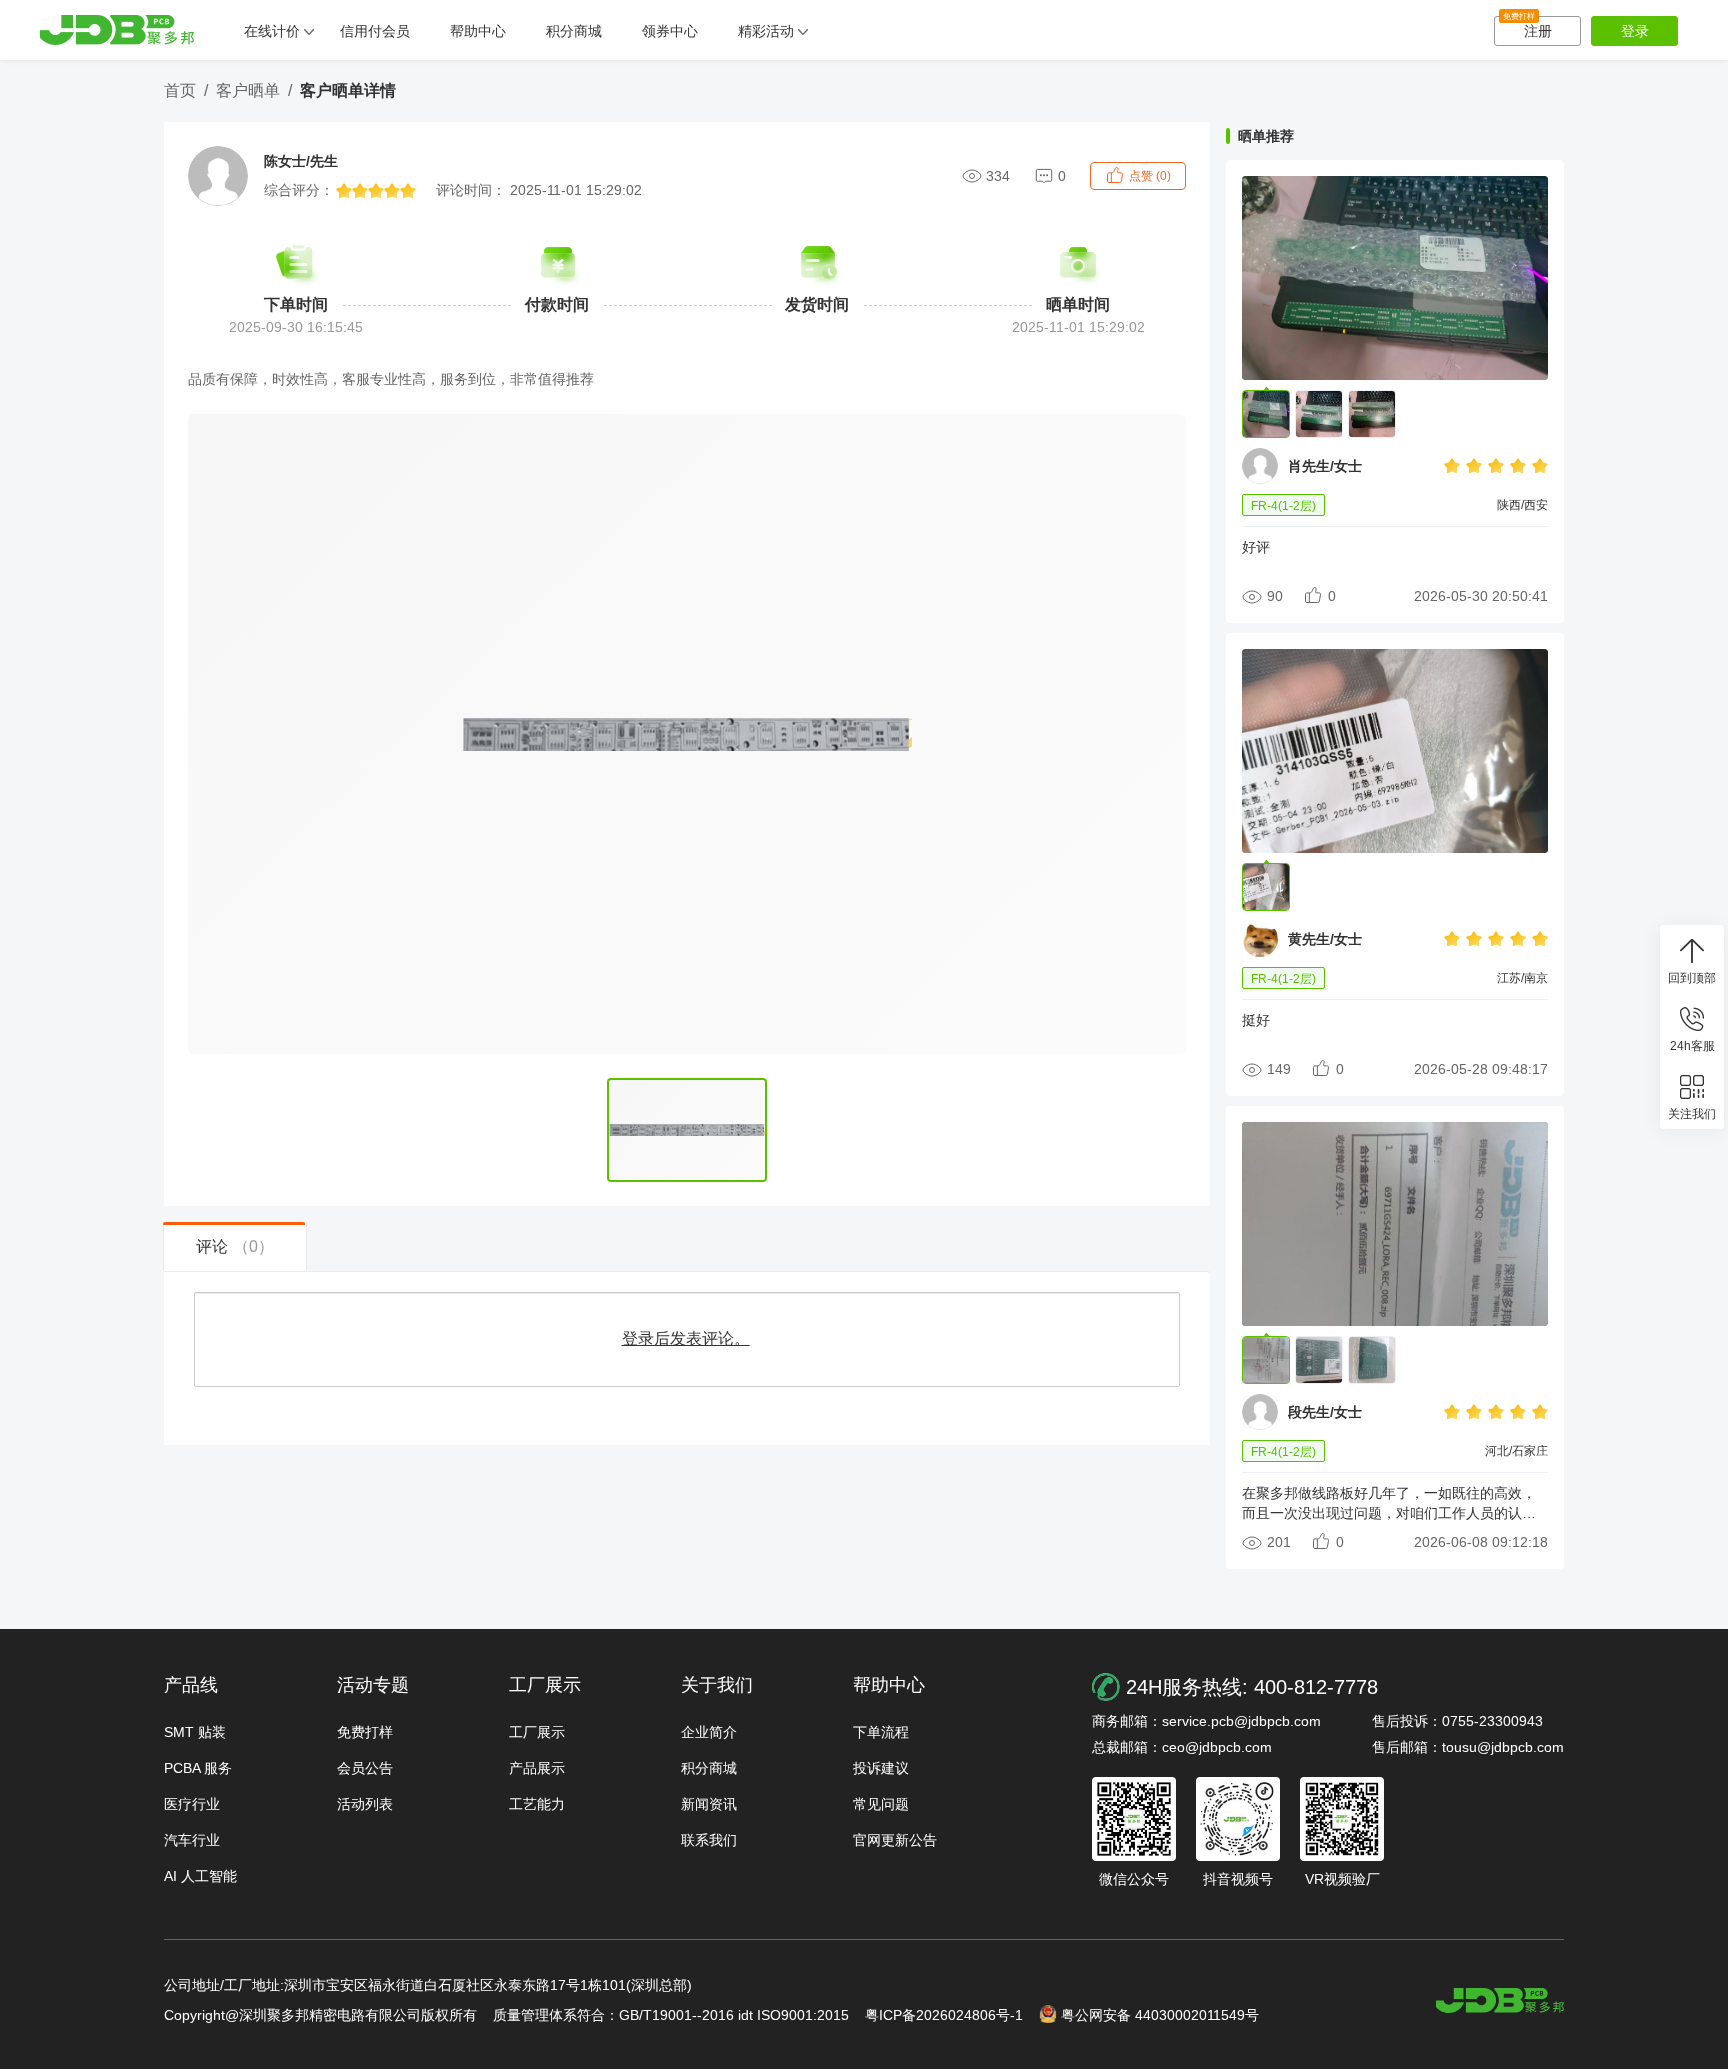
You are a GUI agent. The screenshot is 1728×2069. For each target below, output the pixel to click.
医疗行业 (192, 1804)
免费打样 (365, 1732)
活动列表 (365, 1804)
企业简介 (709, 1732)
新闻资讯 (709, 1804)
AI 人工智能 (200, 1876)
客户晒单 (248, 90)
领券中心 (670, 31)
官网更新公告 (895, 1840)
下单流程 (881, 1732)
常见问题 (881, 1804)
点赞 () (1150, 176)
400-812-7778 (1316, 1687)
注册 (1527, 27)
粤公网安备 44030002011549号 (1160, 2015)
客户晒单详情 (348, 90)
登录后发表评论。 (686, 1338)
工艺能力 (537, 1804)
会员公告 (365, 1768)
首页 (180, 90)
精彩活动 (766, 31)
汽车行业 (192, 1840)
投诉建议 (881, 1768)
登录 (1635, 31)
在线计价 (272, 31)
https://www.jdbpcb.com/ (1500, 2000)
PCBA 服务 (198, 1768)
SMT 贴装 (195, 1732)
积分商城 (574, 31)
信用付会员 (375, 31)
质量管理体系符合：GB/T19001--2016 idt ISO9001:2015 (671, 2015)
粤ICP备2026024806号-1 (944, 2015)
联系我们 (709, 1840)
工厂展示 (537, 1732)
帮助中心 (478, 31)
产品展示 (537, 1768)
